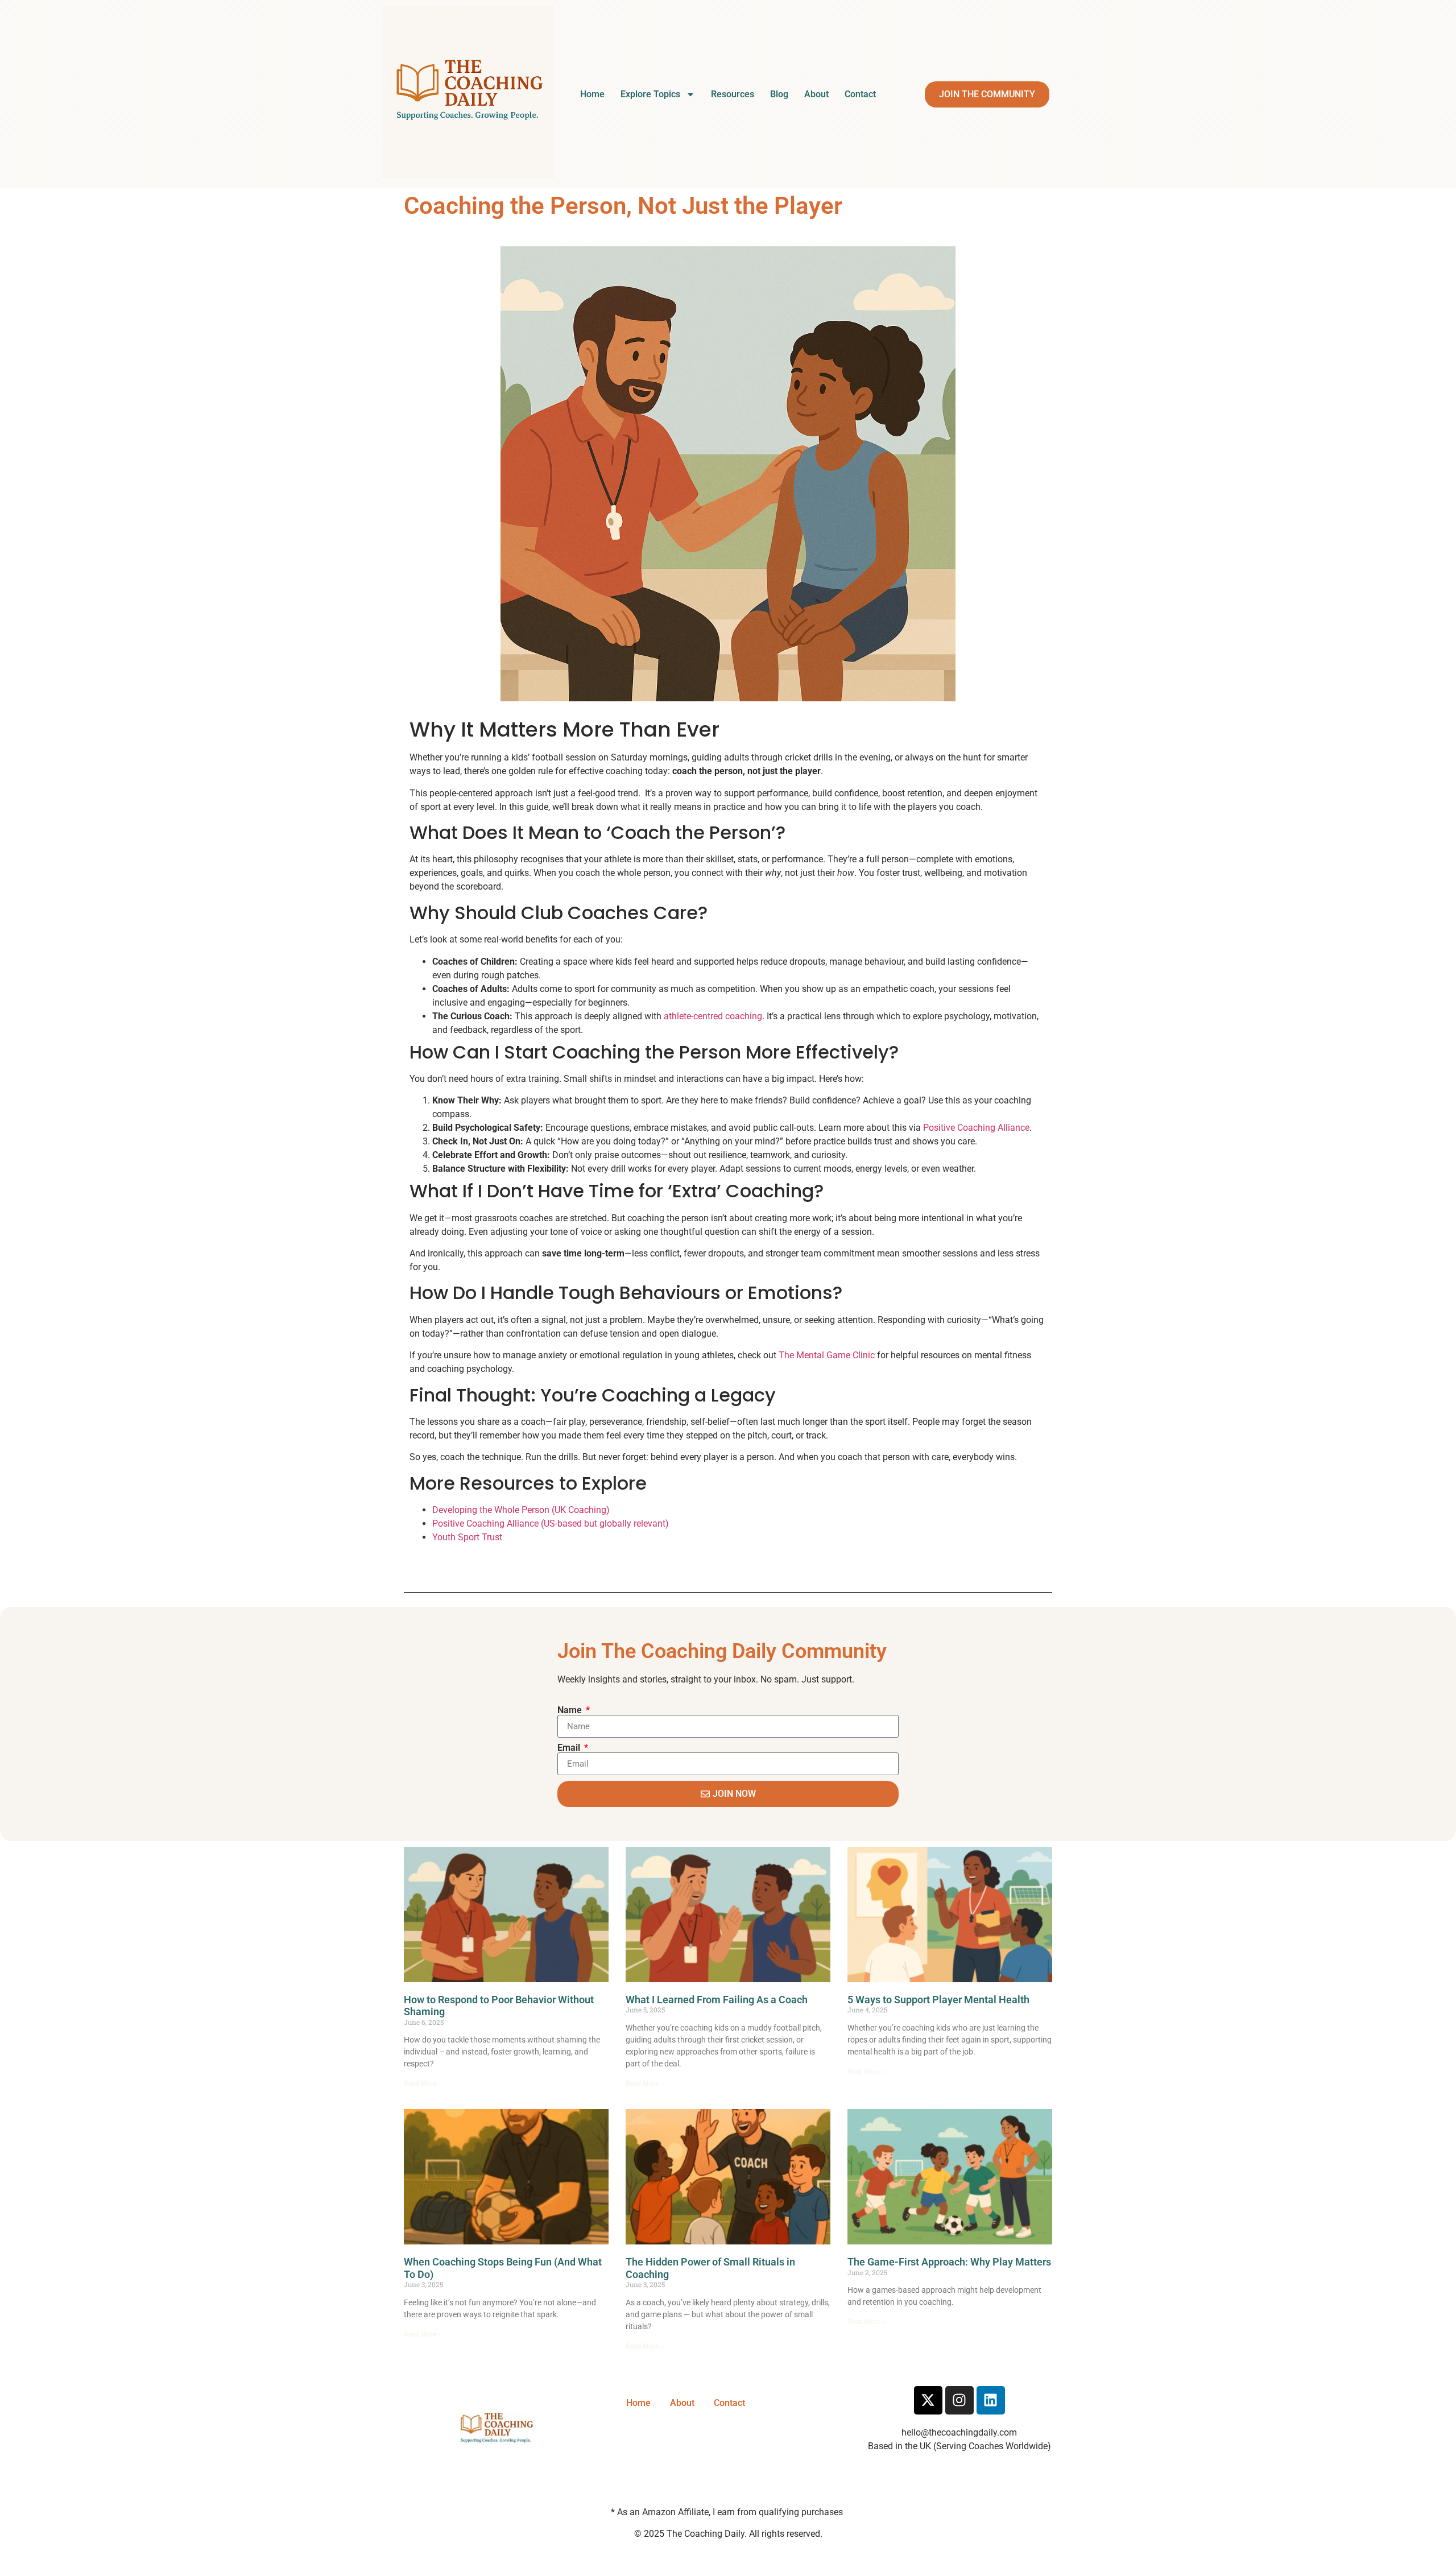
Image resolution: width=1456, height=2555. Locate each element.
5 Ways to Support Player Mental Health (938, 2000)
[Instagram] (959, 2400)
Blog (779, 94)
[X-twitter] (928, 2400)
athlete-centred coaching (713, 1016)
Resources (733, 94)
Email (570, 1748)
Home (592, 94)
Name (571, 1710)
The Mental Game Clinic (827, 1355)
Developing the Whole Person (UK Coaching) (521, 1510)
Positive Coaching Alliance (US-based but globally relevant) (551, 1524)
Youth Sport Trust (467, 1537)
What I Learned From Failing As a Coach (717, 2000)
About (816, 94)
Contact (860, 94)
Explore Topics (650, 94)
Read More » (423, 2083)
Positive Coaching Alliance (976, 1128)
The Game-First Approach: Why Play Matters (949, 2262)
